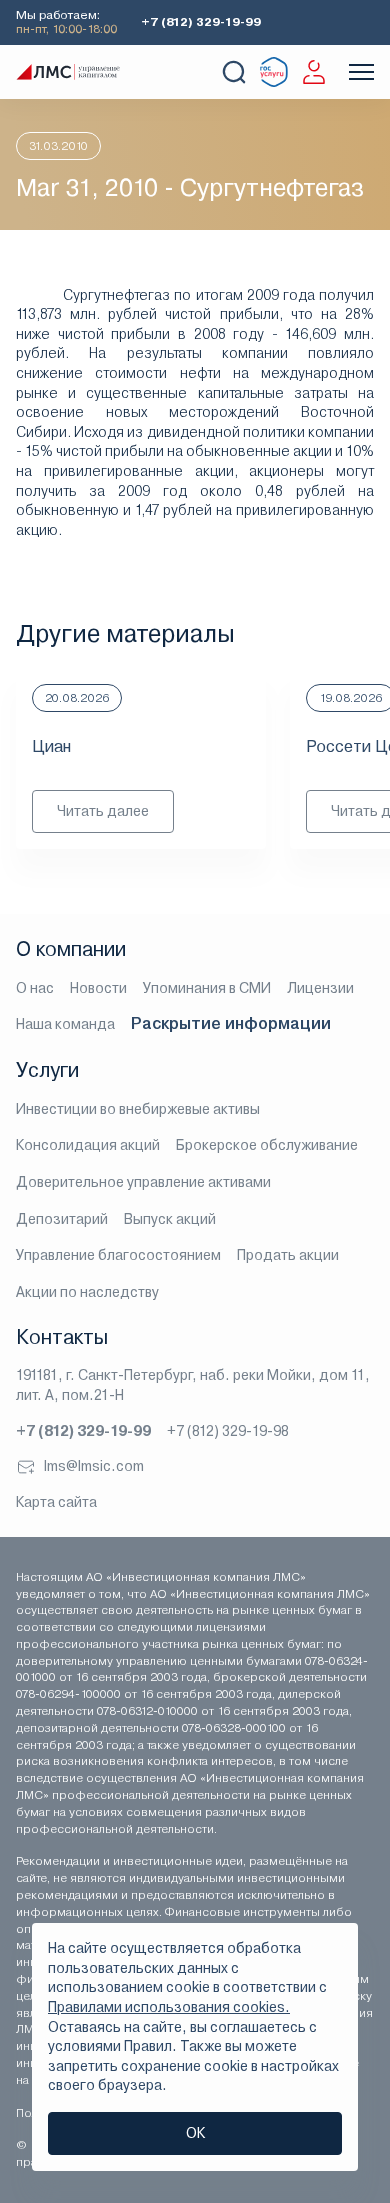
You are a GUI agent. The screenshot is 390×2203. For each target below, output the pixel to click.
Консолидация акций (88, 1145)
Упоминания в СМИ (207, 988)
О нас (35, 988)
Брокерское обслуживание (267, 1145)
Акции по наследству (87, 1292)
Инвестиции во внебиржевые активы (138, 1109)
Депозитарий (62, 1219)
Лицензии (320, 988)
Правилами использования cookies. (169, 2007)
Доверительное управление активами (143, 1182)
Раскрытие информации (231, 1023)
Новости (98, 988)
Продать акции (288, 1255)
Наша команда (65, 1024)
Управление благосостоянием (118, 1255)
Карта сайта (56, 1502)
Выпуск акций (170, 1219)
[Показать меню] (361, 72)
